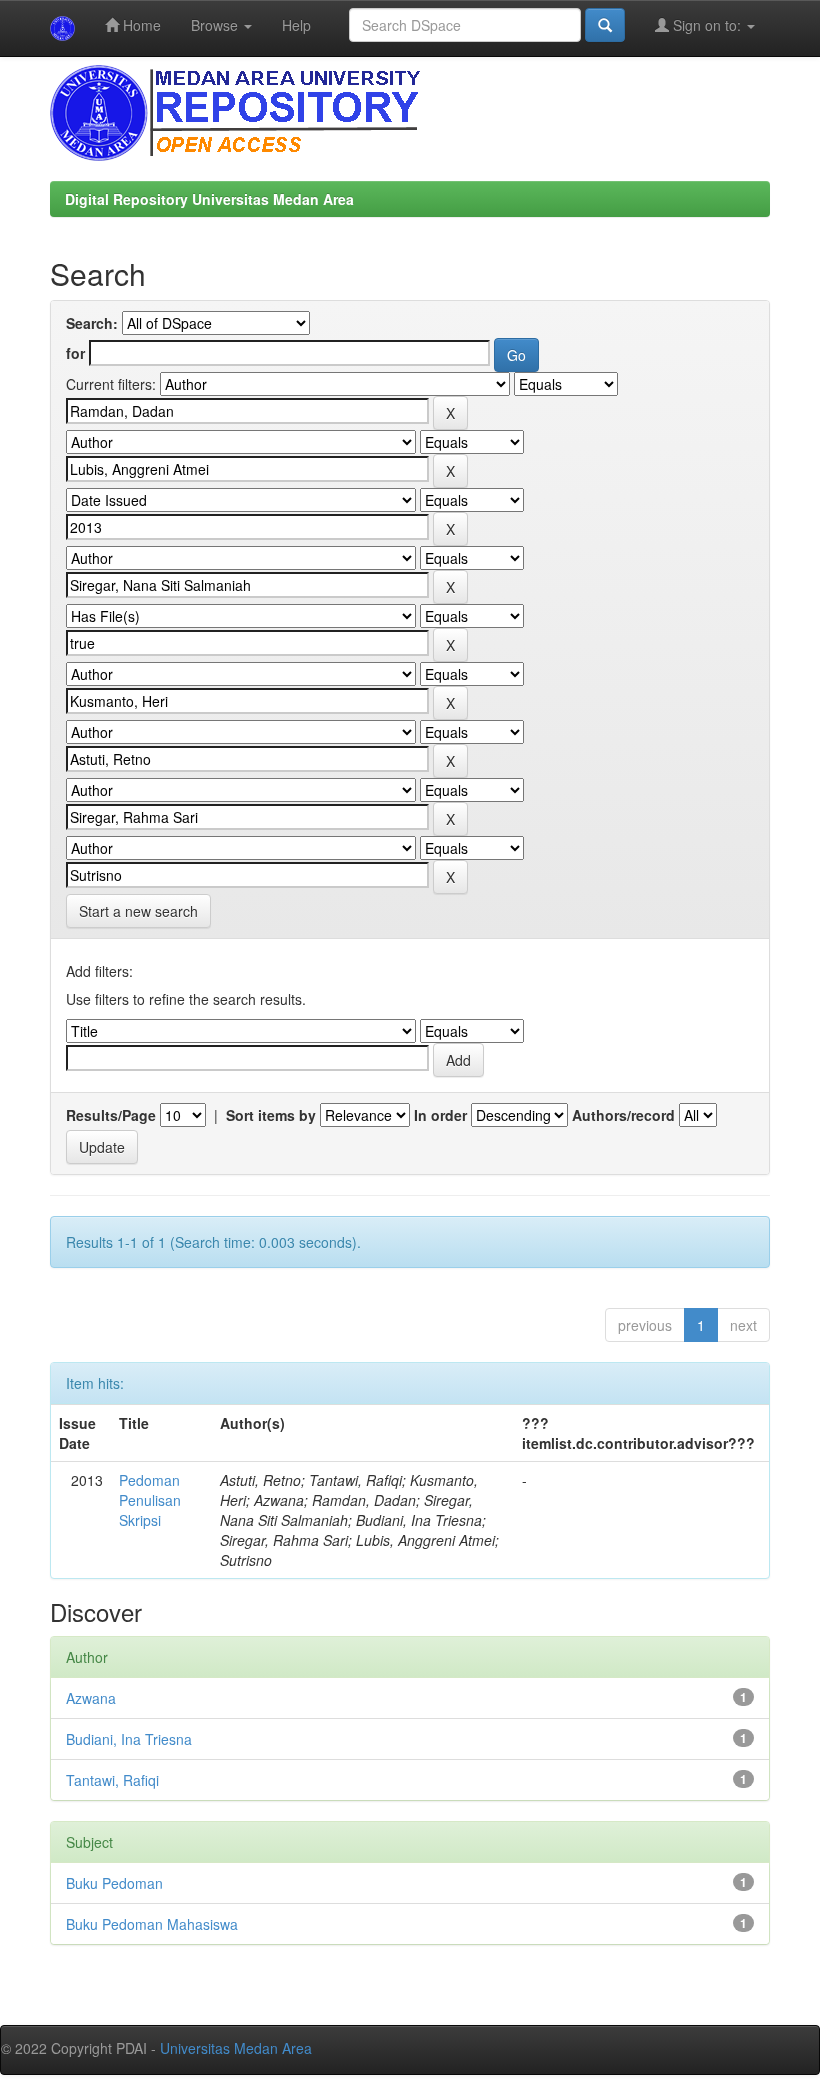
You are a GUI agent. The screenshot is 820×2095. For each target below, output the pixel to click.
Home (140, 25)
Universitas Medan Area (236, 2048)
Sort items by (271, 1115)
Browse (216, 25)
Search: (92, 323)
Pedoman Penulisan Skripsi (150, 1500)
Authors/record (623, 1115)
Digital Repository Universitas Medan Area (209, 199)
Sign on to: (707, 25)
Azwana (91, 1698)
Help (296, 25)
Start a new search (138, 911)
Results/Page (111, 1115)
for (75, 353)
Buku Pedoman (114, 1883)
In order (440, 1115)
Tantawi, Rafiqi (112, 1780)
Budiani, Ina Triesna (129, 1739)
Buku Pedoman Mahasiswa (152, 1924)
